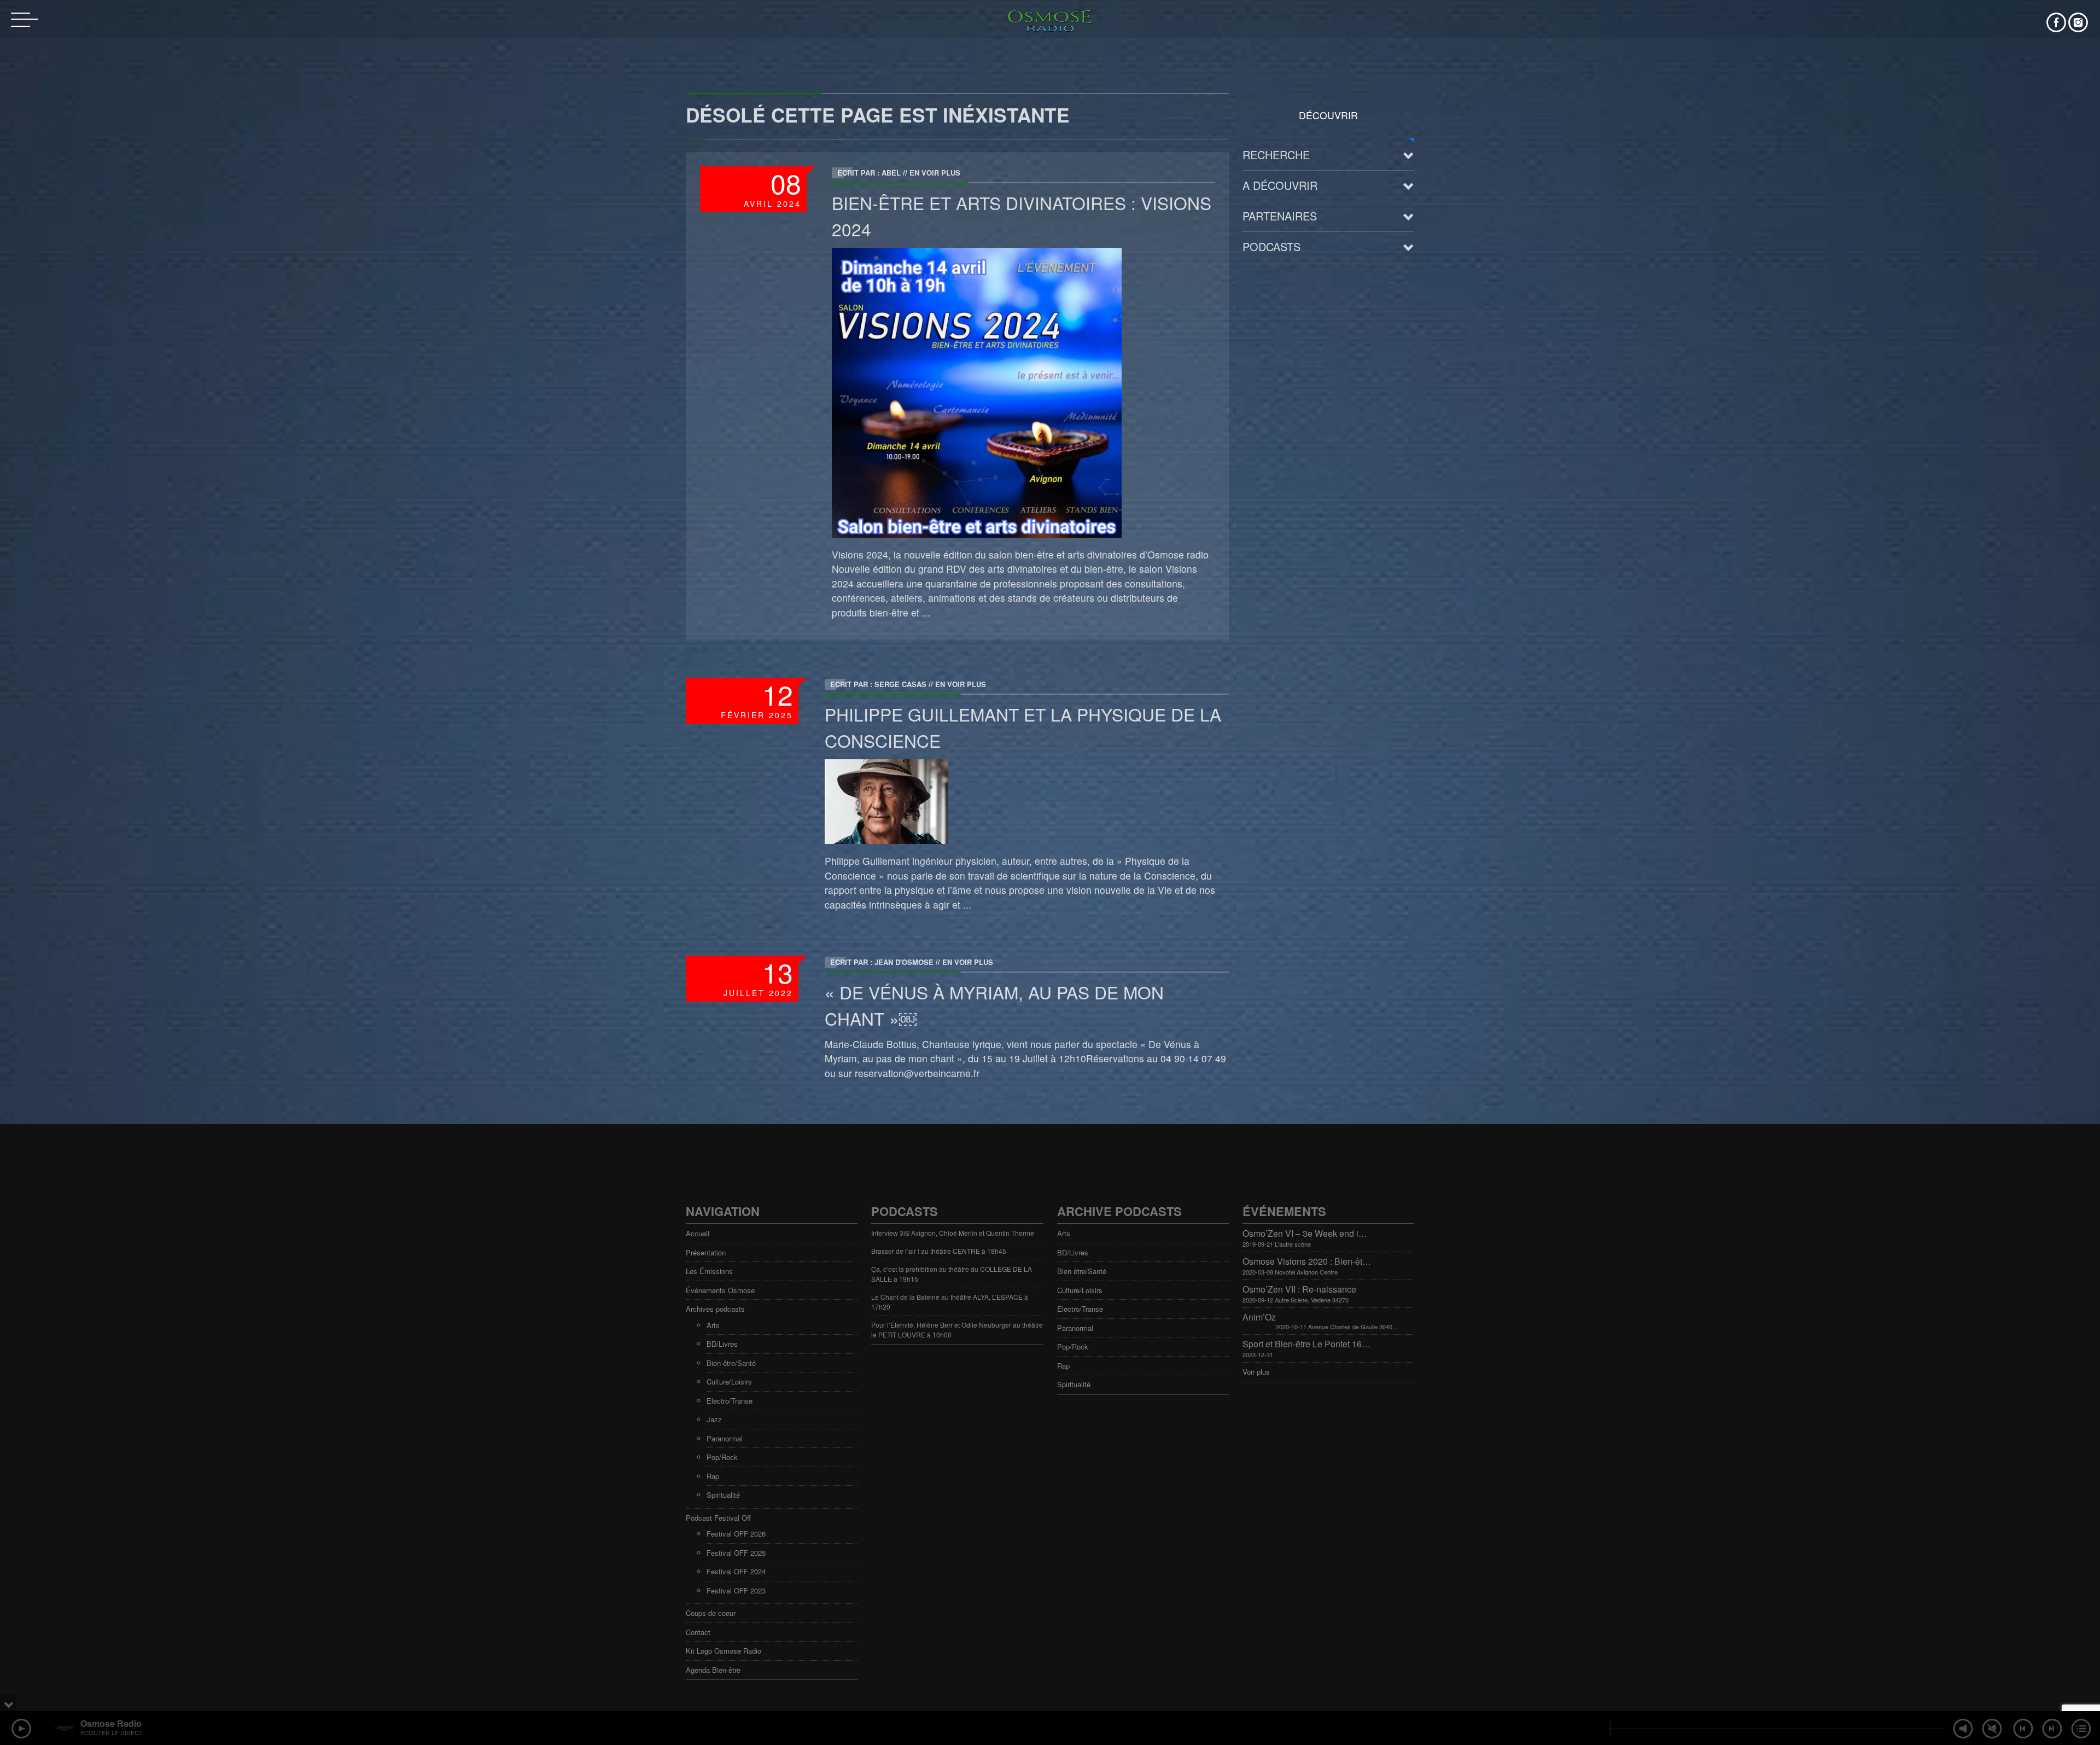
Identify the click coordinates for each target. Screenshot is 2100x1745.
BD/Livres (722, 1344)
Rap (713, 1476)
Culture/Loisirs (729, 1382)
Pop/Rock (722, 1457)
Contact (698, 1632)
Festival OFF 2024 (736, 1571)
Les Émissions (709, 1271)
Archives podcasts (715, 1309)
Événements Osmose (720, 1290)
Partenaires (1280, 216)
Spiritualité (723, 1495)
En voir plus (935, 173)
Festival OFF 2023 (736, 1590)
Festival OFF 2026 (736, 1534)
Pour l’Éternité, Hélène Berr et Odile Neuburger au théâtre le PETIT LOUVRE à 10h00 (957, 1330)
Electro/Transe (730, 1401)
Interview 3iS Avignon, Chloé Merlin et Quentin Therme (953, 1233)
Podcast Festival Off (718, 1518)
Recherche (1276, 155)
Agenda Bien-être (713, 1670)
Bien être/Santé (731, 1363)
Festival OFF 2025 (736, 1553)
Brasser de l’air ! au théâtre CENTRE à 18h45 (939, 1251)
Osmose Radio (111, 1723)
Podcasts (1271, 246)
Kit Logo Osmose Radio (724, 1651)
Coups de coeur (711, 1613)
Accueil (698, 1233)
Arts (713, 1325)
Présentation (706, 1252)
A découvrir (1280, 185)
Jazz (714, 1419)
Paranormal (725, 1438)
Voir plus (1256, 1372)
